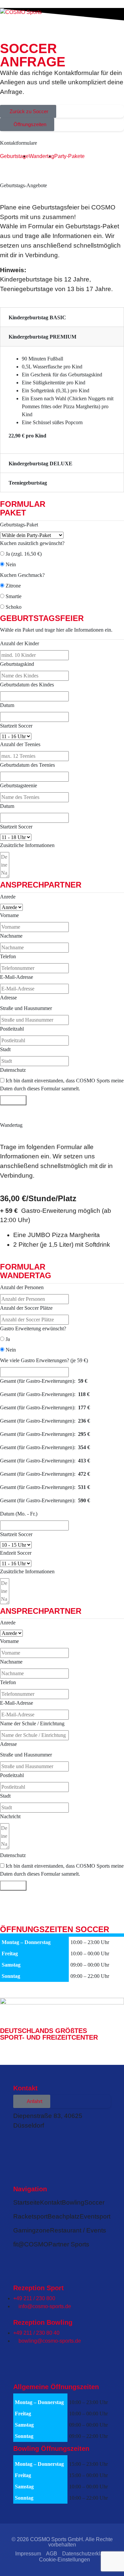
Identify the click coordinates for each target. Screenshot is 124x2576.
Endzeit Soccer (16, 1553)
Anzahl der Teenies (20, 744)
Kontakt (51, 2202)
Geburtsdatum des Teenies (27, 765)
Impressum (28, 2554)
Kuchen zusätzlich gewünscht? (32, 543)
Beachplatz (64, 2216)
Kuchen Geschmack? (22, 575)
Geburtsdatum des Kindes (27, 685)
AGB (52, 2554)
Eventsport (95, 2216)
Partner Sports (69, 2244)
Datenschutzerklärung (88, 2554)
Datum (7, 705)
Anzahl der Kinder (20, 643)
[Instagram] (39, 2142)
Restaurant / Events (78, 2230)
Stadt (5, 1049)
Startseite (27, 2202)
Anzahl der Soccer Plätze (26, 1308)
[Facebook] (21, 2142)
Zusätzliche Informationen (27, 845)
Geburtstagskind (17, 664)
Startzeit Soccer (16, 726)
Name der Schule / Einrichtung (32, 1723)
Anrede (8, 897)
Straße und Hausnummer (26, 1008)
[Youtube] (57, 2142)
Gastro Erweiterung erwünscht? (33, 1328)
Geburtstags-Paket (19, 525)
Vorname (9, 915)
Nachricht (10, 1816)
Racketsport (30, 2216)
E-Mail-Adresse (17, 977)
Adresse (8, 998)
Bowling (73, 2202)
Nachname (11, 936)
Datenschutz (13, 1070)
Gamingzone (32, 2230)
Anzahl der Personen (22, 1287)
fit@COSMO (31, 2244)
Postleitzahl (12, 1029)
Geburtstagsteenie (19, 785)
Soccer (94, 2202)
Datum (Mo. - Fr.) (19, 1514)
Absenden (13, 1100)
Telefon (8, 956)
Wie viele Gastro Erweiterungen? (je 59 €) (44, 1360)
